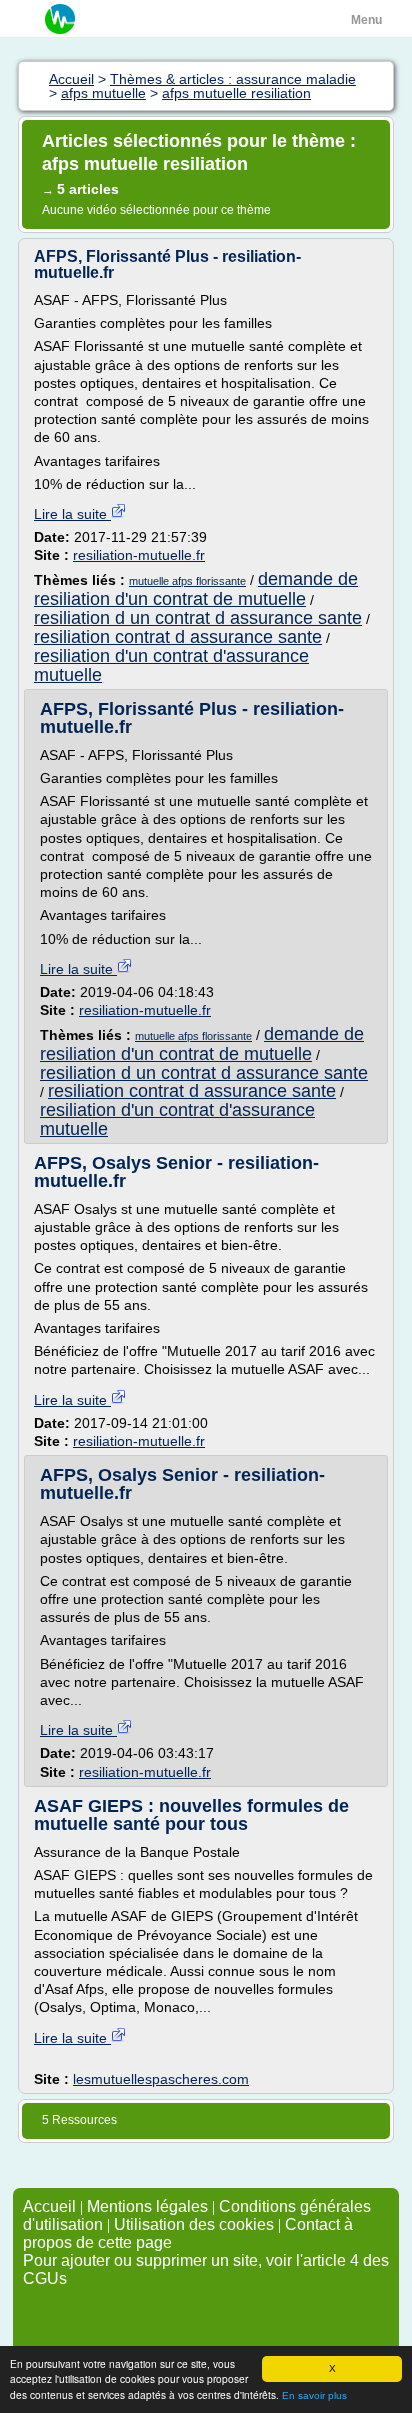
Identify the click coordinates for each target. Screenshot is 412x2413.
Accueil (49, 2206)
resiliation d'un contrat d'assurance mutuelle (171, 665)
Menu (366, 20)
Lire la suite (72, 514)
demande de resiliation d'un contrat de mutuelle (196, 589)
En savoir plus (314, 2395)
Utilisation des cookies (194, 2224)
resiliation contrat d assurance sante (178, 637)
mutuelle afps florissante (187, 581)
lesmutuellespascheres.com (161, 2079)
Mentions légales (147, 2206)
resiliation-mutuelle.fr (139, 555)
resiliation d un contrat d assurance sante (198, 618)
